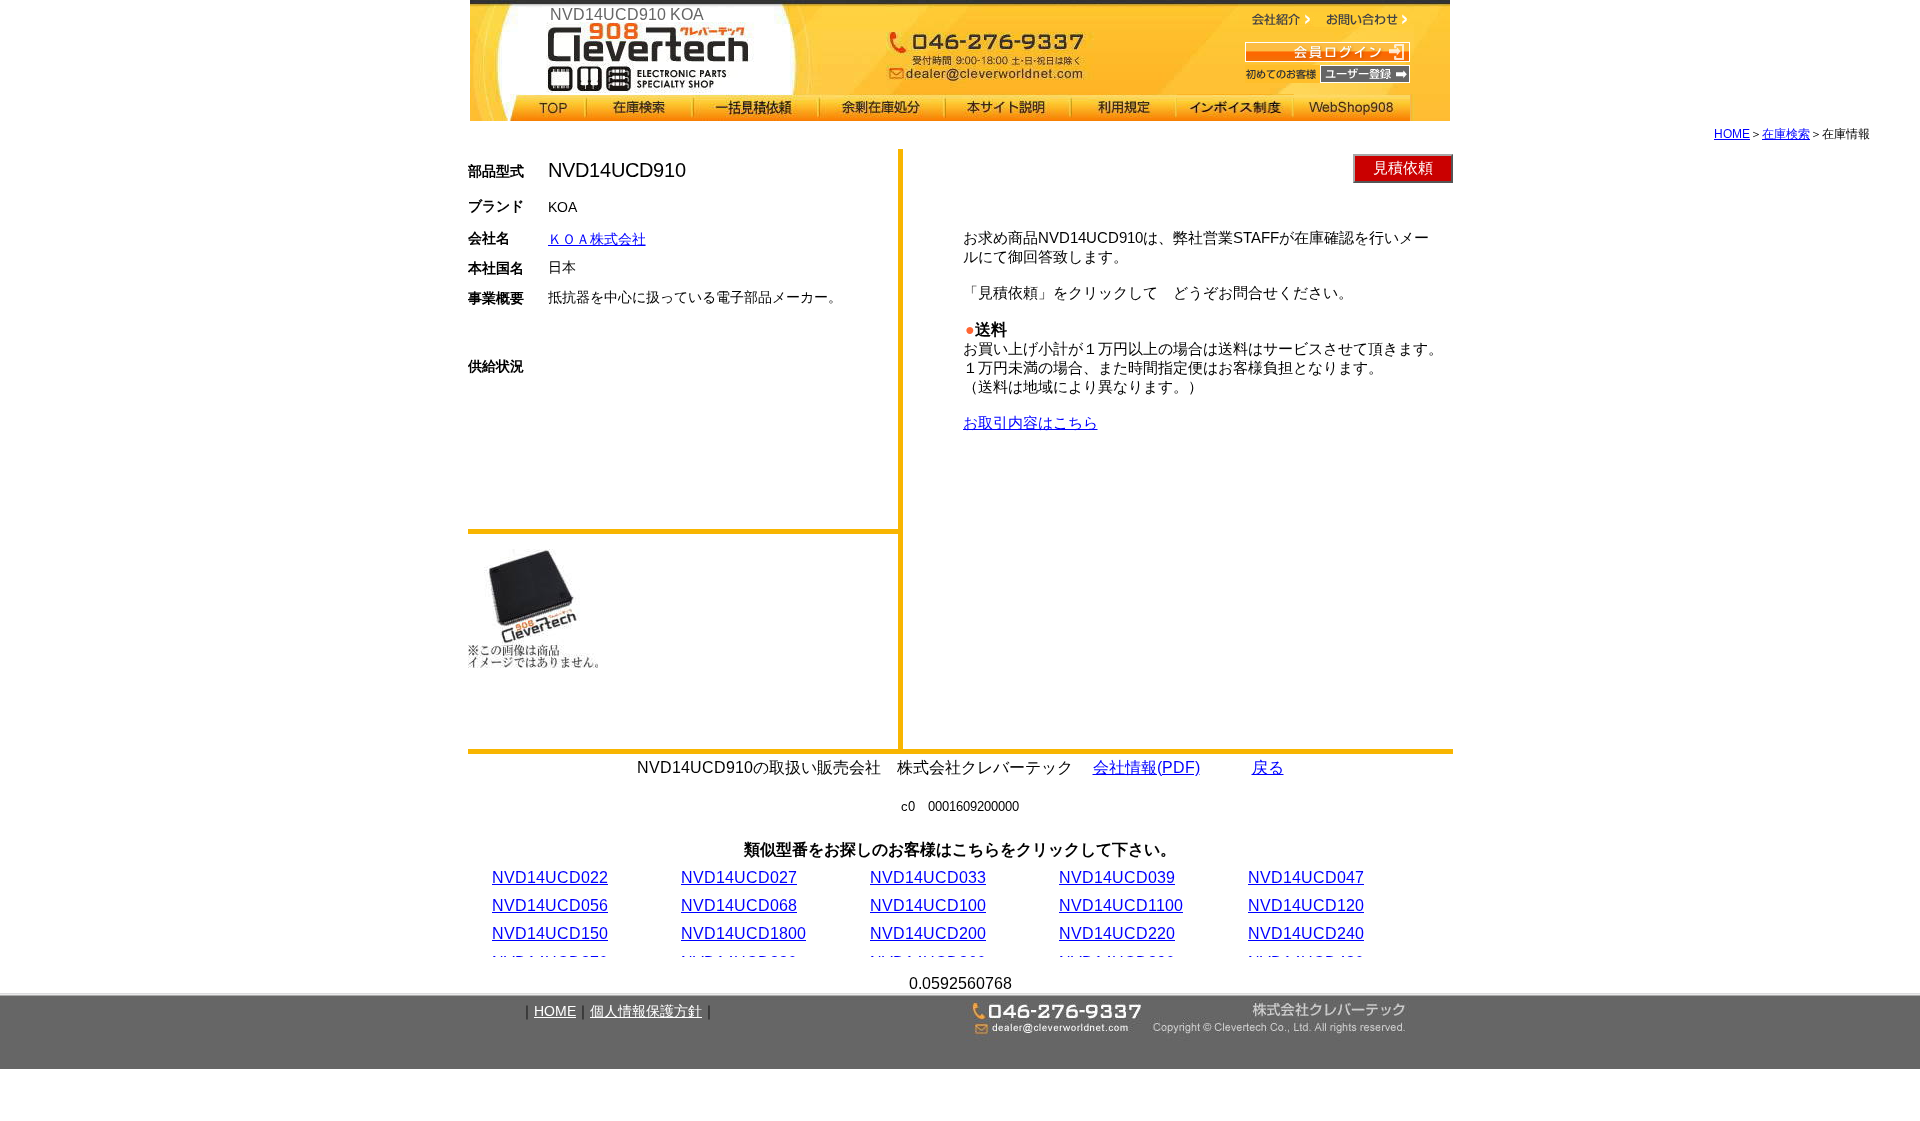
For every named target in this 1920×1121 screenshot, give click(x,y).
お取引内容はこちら (1030, 422)
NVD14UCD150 (550, 933)
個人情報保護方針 (646, 1011)
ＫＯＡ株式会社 (597, 239)
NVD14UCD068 (739, 905)
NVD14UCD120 (1306, 905)
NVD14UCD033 (928, 877)
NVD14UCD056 (550, 905)
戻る (1268, 767)
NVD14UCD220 (1117, 933)
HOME (1732, 134)
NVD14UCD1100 (1121, 905)
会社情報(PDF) (1146, 767)
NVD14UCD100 (928, 905)
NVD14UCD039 (1117, 877)
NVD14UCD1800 (743, 933)
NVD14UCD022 (550, 877)
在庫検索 (1786, 134)
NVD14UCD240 (1306, 933)
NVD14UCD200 (928, 933)
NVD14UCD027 (739, 877)
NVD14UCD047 (1306, 877)
